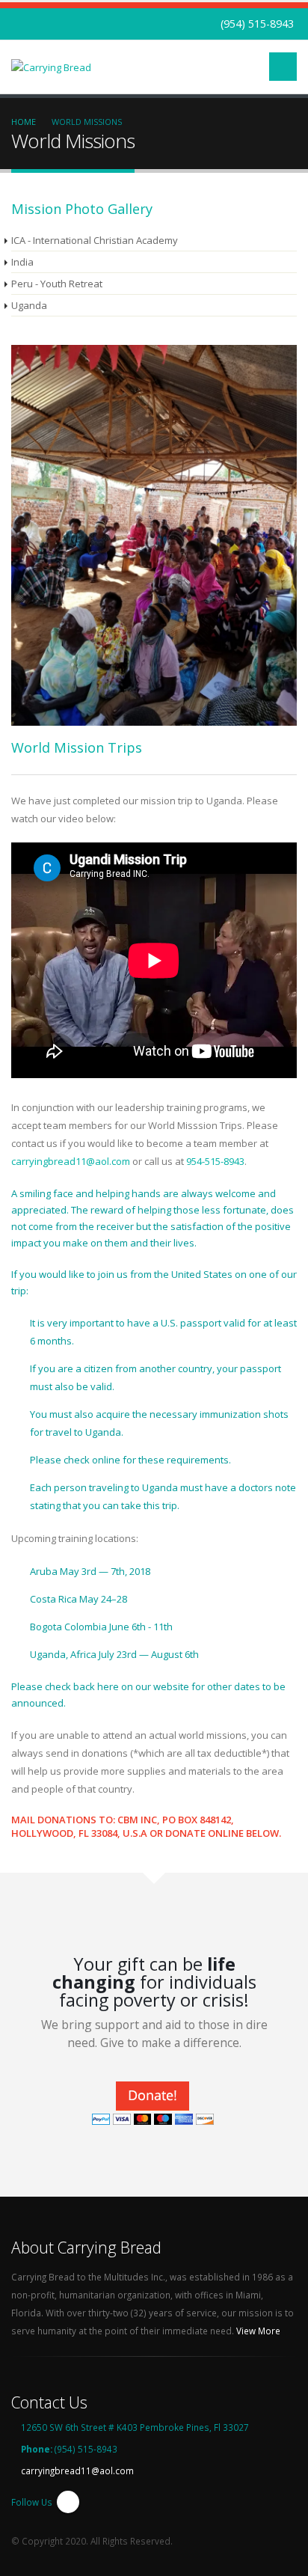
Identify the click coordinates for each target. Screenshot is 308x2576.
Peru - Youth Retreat (57, 284)
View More (259, 2331)
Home (24, 122)
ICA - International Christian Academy (95, 240)
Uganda (29, 305)
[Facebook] (68, 2502)
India (22, 262)
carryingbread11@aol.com (71, 1161)
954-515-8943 (215, 1161)
